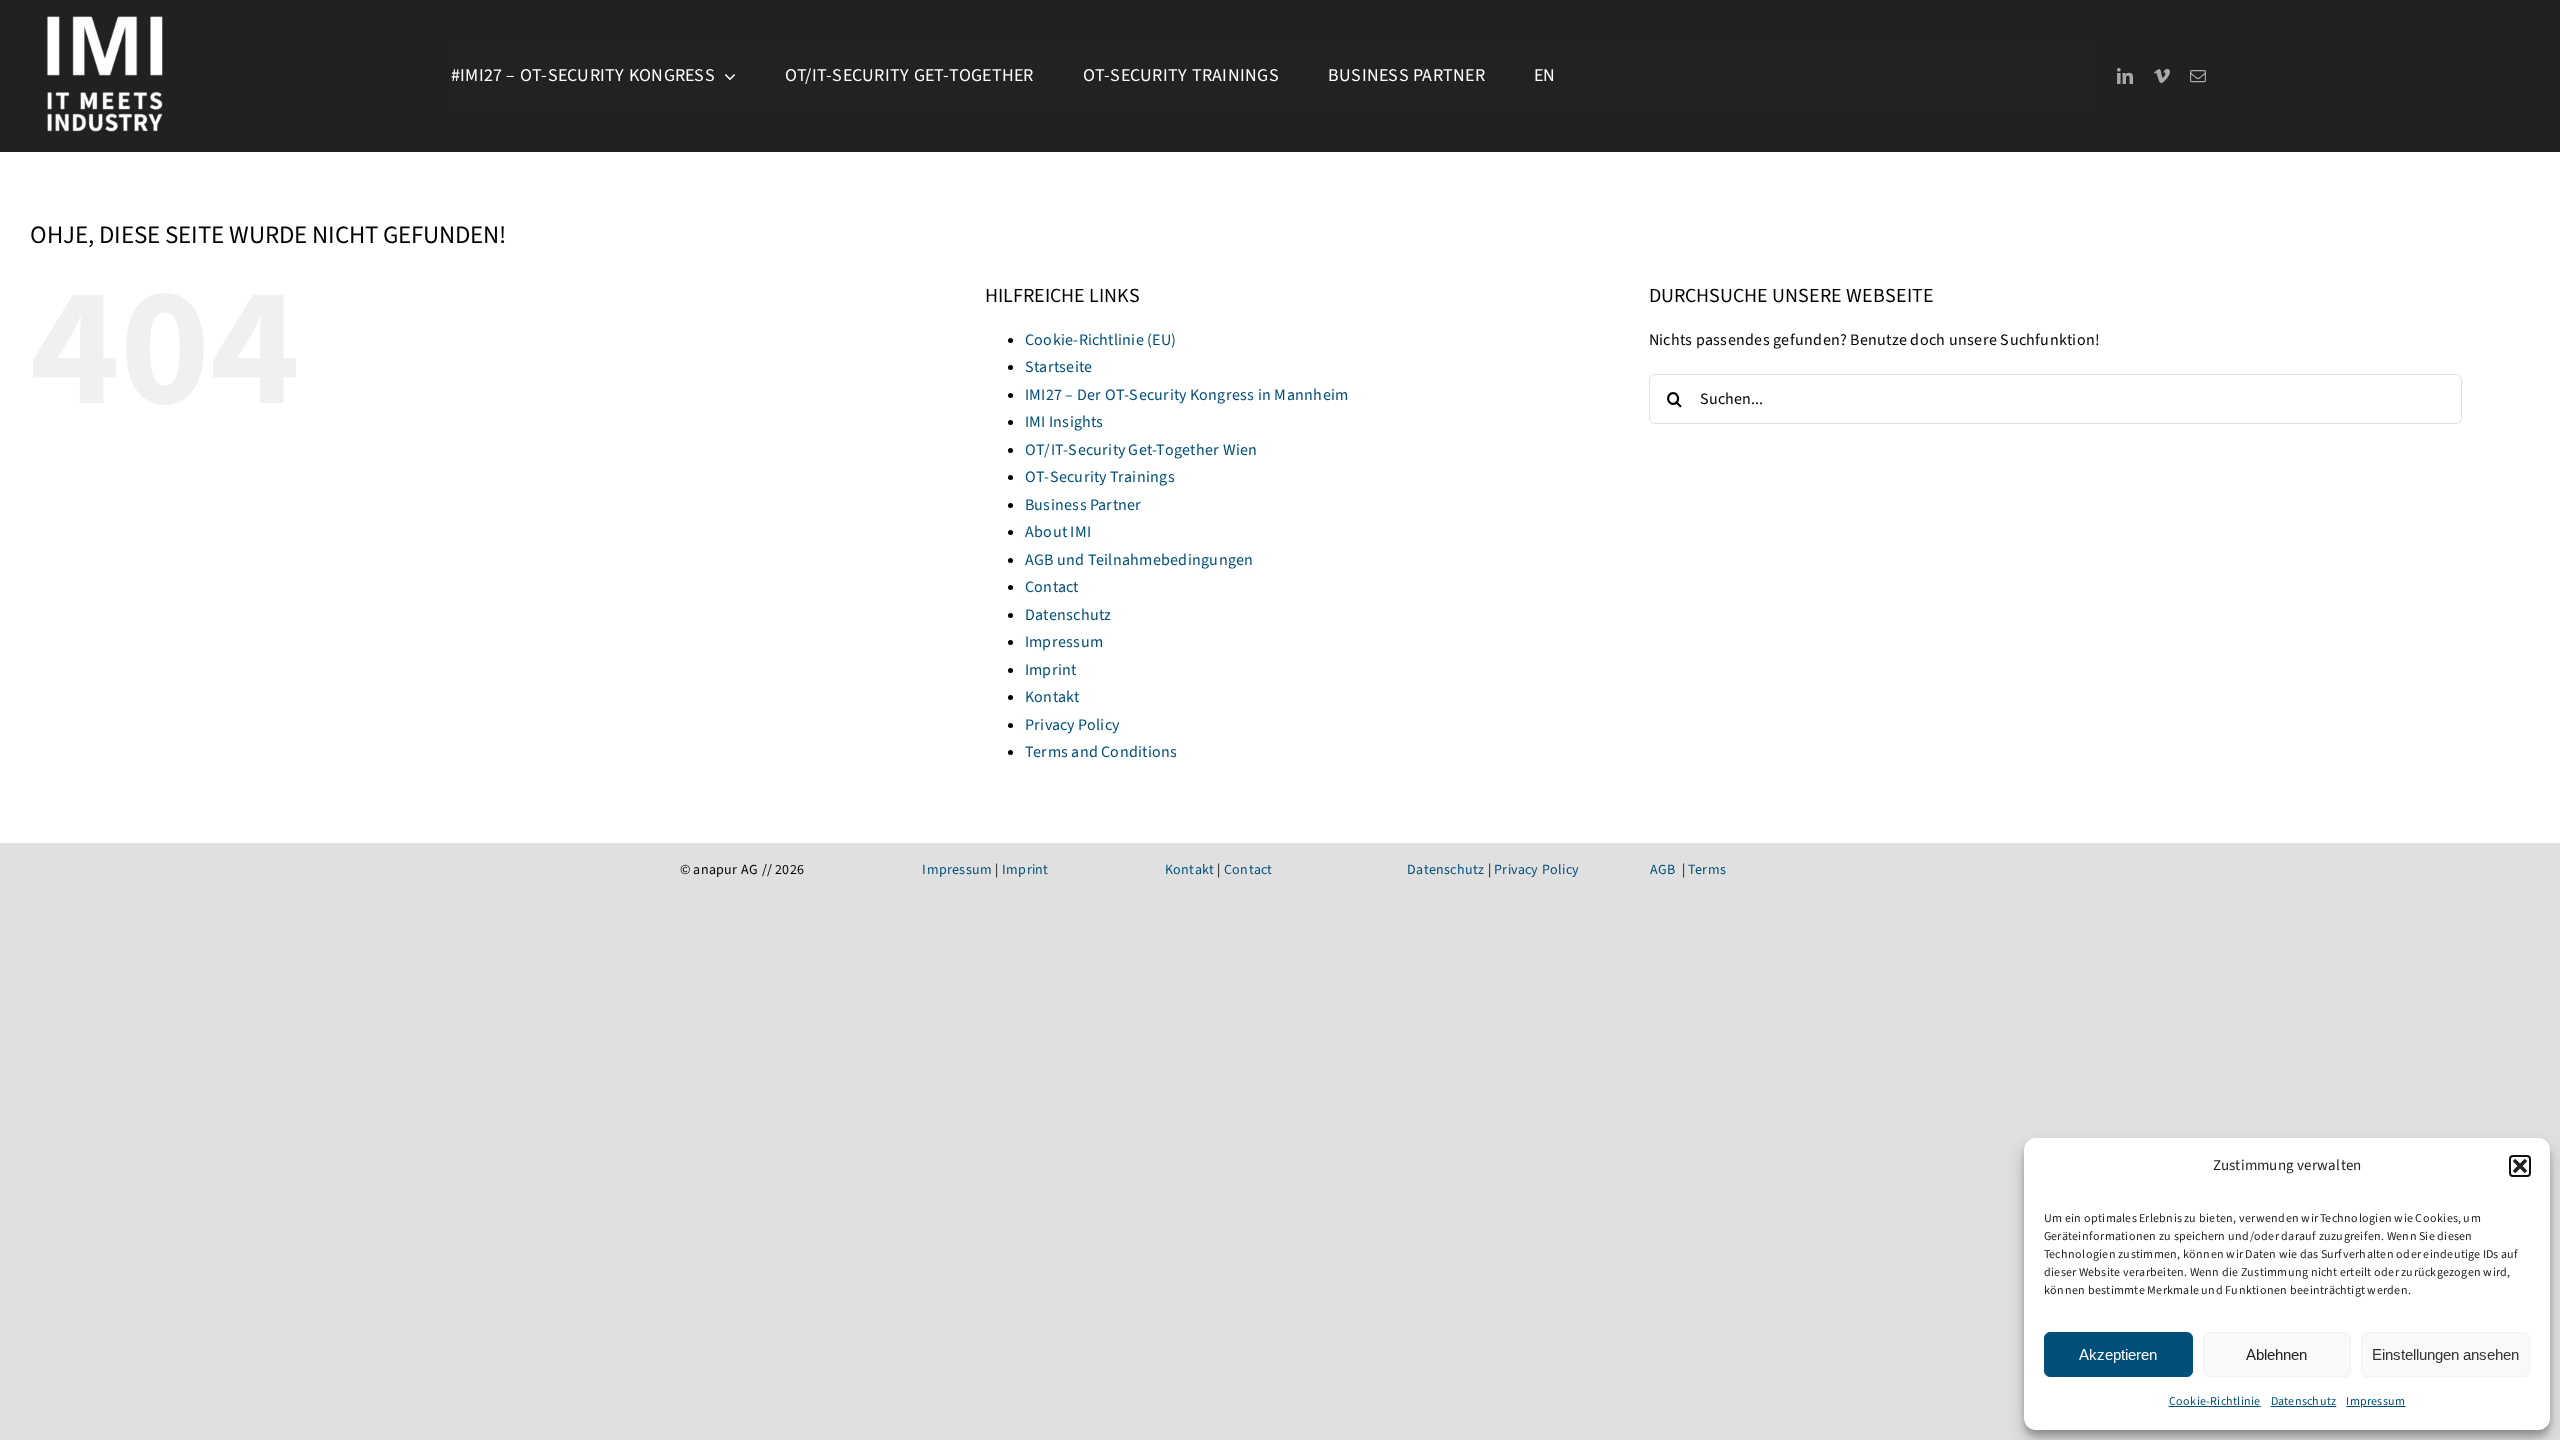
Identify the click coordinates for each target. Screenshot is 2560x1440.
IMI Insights (1064, 422)
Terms (1707, 870)
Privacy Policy (1072, 725)
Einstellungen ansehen (2445, 1354)
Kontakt (1052, 697)
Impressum (2375, 1401)
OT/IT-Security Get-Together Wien (1141, 450)
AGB (1663, 870)
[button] (2520, 1166)
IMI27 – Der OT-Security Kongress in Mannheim (1187, 395)
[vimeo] (2162, 76)
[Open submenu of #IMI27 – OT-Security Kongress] (725, 76)
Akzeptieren (2118, 1354)
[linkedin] (2125, 76)
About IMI (1058, 532)
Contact (1052, 587)
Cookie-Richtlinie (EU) (1100, 340)
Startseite (1058, 367)
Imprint (1051, 670)
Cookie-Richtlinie (2215, 1401)
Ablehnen (2276, 1354)
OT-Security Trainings (1100, 477)
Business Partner (1083, 505)
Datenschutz (2304, 1401)
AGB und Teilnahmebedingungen (1139, 560)
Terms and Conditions (1101, 752)
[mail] (2198, 76)
